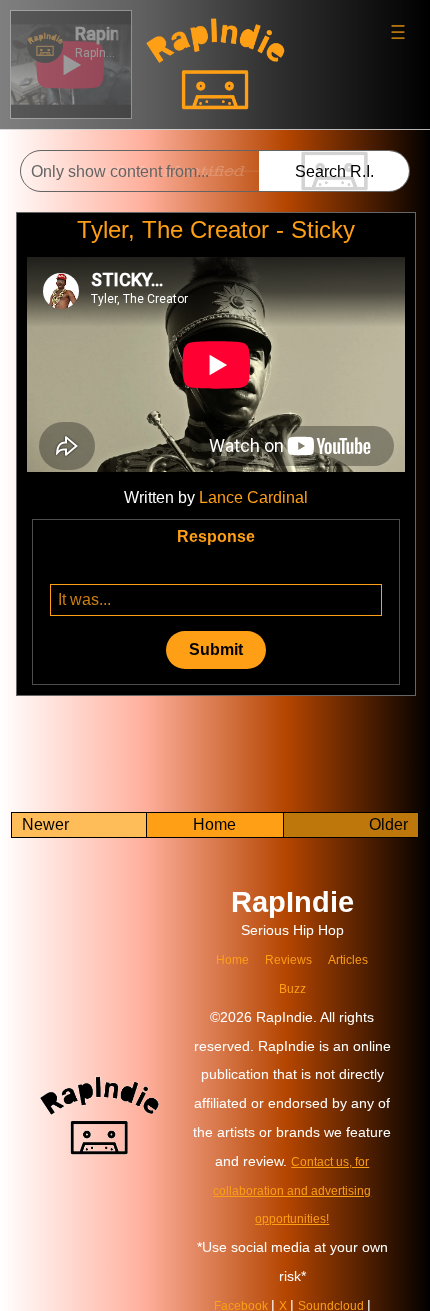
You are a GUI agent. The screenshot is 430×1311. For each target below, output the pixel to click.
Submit (216, 649)
